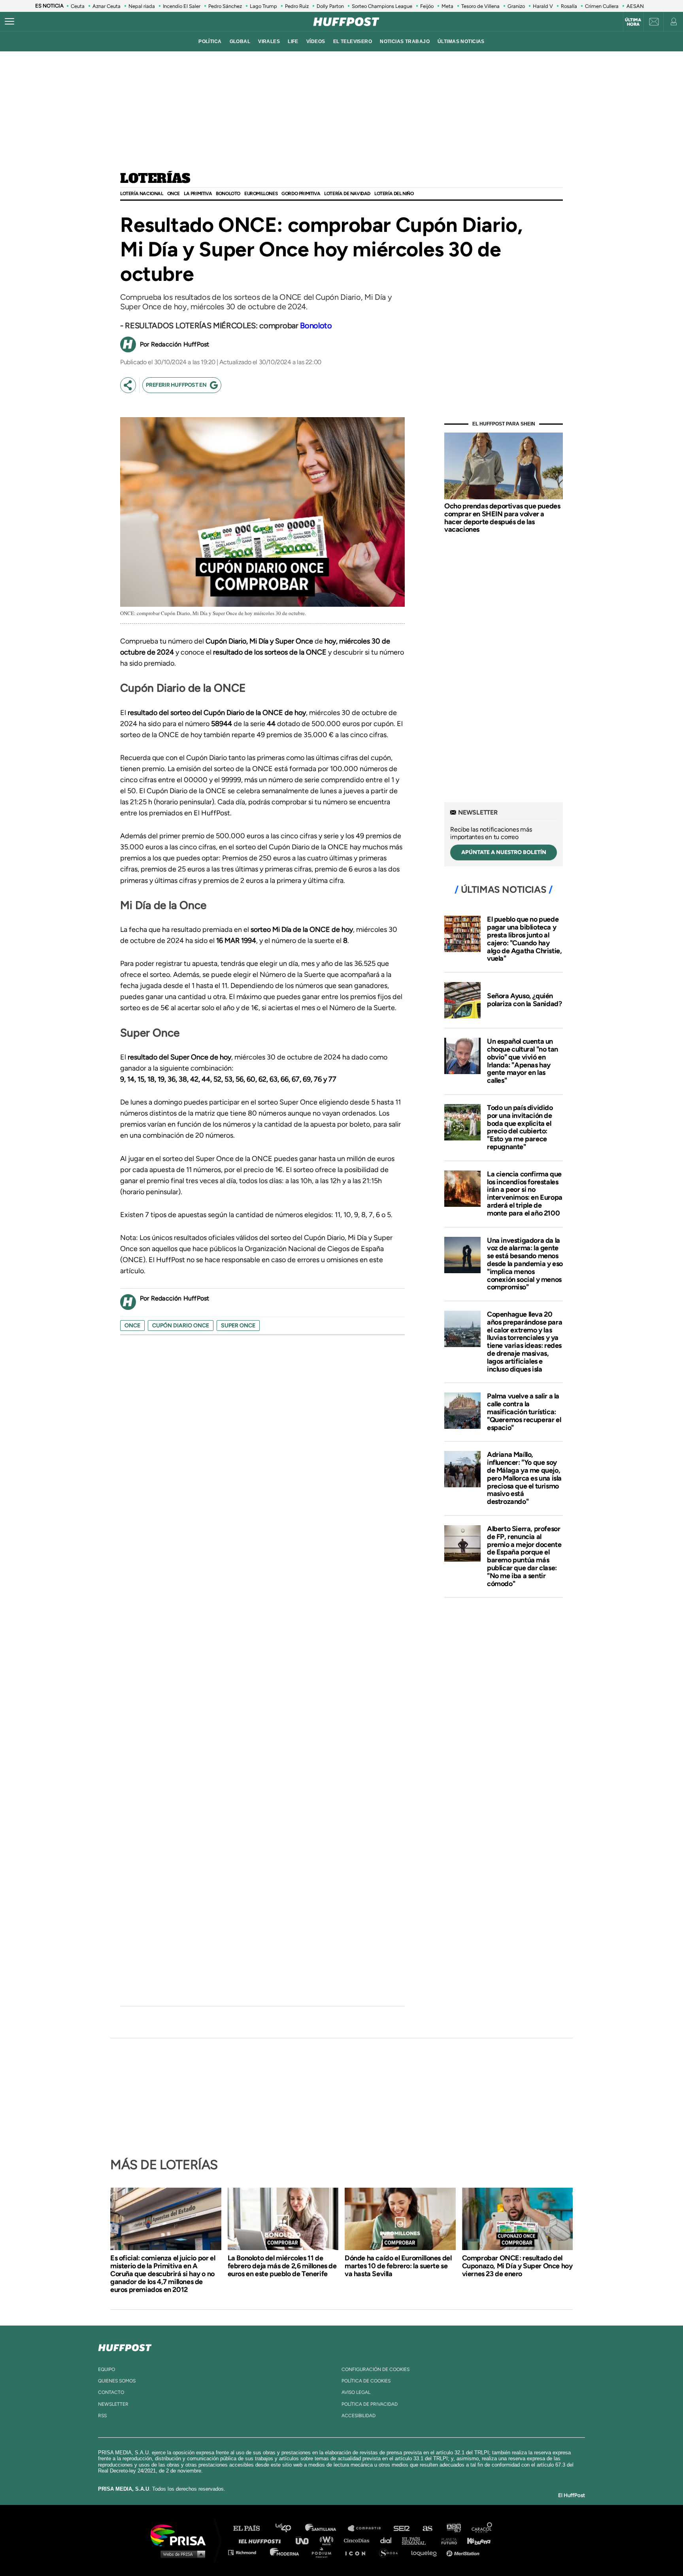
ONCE (174, 194)
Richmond (246, 2552)
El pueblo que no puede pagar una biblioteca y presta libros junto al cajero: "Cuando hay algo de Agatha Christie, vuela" (524, 939)
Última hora (633, 22)
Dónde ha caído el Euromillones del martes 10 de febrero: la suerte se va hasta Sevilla (398, 2266)
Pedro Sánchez (225, 6)
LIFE (293, 41)
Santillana (326, 2528)
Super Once (238, 1326)
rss (102, 2416)
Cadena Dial (389, 2540)
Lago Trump (263, 6)
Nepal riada (142, 6)
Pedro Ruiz (297, 6)
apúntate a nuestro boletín (504, 852)
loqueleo (426, 2552)
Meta (447, 6)
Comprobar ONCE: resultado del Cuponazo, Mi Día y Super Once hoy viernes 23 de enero (517, 2266)
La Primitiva (198, 194)
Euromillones (261, 194)
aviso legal (356, 2392)
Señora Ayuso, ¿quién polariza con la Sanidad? (524, 1000)
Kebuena (475, 2540)
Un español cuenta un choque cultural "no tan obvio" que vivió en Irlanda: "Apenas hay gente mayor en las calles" (523, 1061)
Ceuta (78, 6)
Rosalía (569, 6)
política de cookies (366, 2381)
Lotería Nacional (142, 194)
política (210, 41)
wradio (328, 2540)
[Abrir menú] (9, 22)
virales (269, 41)
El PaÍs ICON (358, 2552)
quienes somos (117, 2381)
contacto (111, 2392)
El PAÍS (251, 2528)
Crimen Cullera (602, 6)
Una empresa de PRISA (181, 2535)
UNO (306, 2540)
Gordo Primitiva (301, 194)
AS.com (427, 2528)
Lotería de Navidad (347, 194)
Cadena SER (402, 2528)
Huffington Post (262, 2540)
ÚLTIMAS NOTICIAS (461, 41)
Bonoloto (228, 194)
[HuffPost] (125, 2346)
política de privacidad (370, 2404)
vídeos (316, 41)
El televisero (353, 41)
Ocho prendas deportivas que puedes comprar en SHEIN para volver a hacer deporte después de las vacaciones (502, 518)
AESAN (635, 6)
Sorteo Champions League (382, 6)
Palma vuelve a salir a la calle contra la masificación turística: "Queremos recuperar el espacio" (524, 1412)
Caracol (482, 2528)
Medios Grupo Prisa (181, 2554)
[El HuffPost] (346, 22)
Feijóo (427, 6)
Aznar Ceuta (107, 6)
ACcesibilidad (358, 2416)
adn (453, 2528)
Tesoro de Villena (480, 6)
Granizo (516, 6)
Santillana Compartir (368, 2528)
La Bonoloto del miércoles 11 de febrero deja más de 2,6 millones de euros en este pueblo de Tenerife (282, 2266)
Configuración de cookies (375, 2369)
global (240, 41)
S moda (391, 2552)
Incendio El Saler (182, 6)
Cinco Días (358, 2540)
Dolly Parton (330, 6)
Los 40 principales (289, 2528)
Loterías (155, 179)
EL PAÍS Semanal (418, 2540)
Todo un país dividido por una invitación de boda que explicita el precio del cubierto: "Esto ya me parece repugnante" (520, 1127)
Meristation (464, 2552)
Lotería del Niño (394, 194)
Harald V (543, 6)
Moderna (285, 2552)
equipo (107, 2369)
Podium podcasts (324, 2552)
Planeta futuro (447, 2540)
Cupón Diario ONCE (181, 1326)
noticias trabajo (405, 41)
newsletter (113, 2404)
